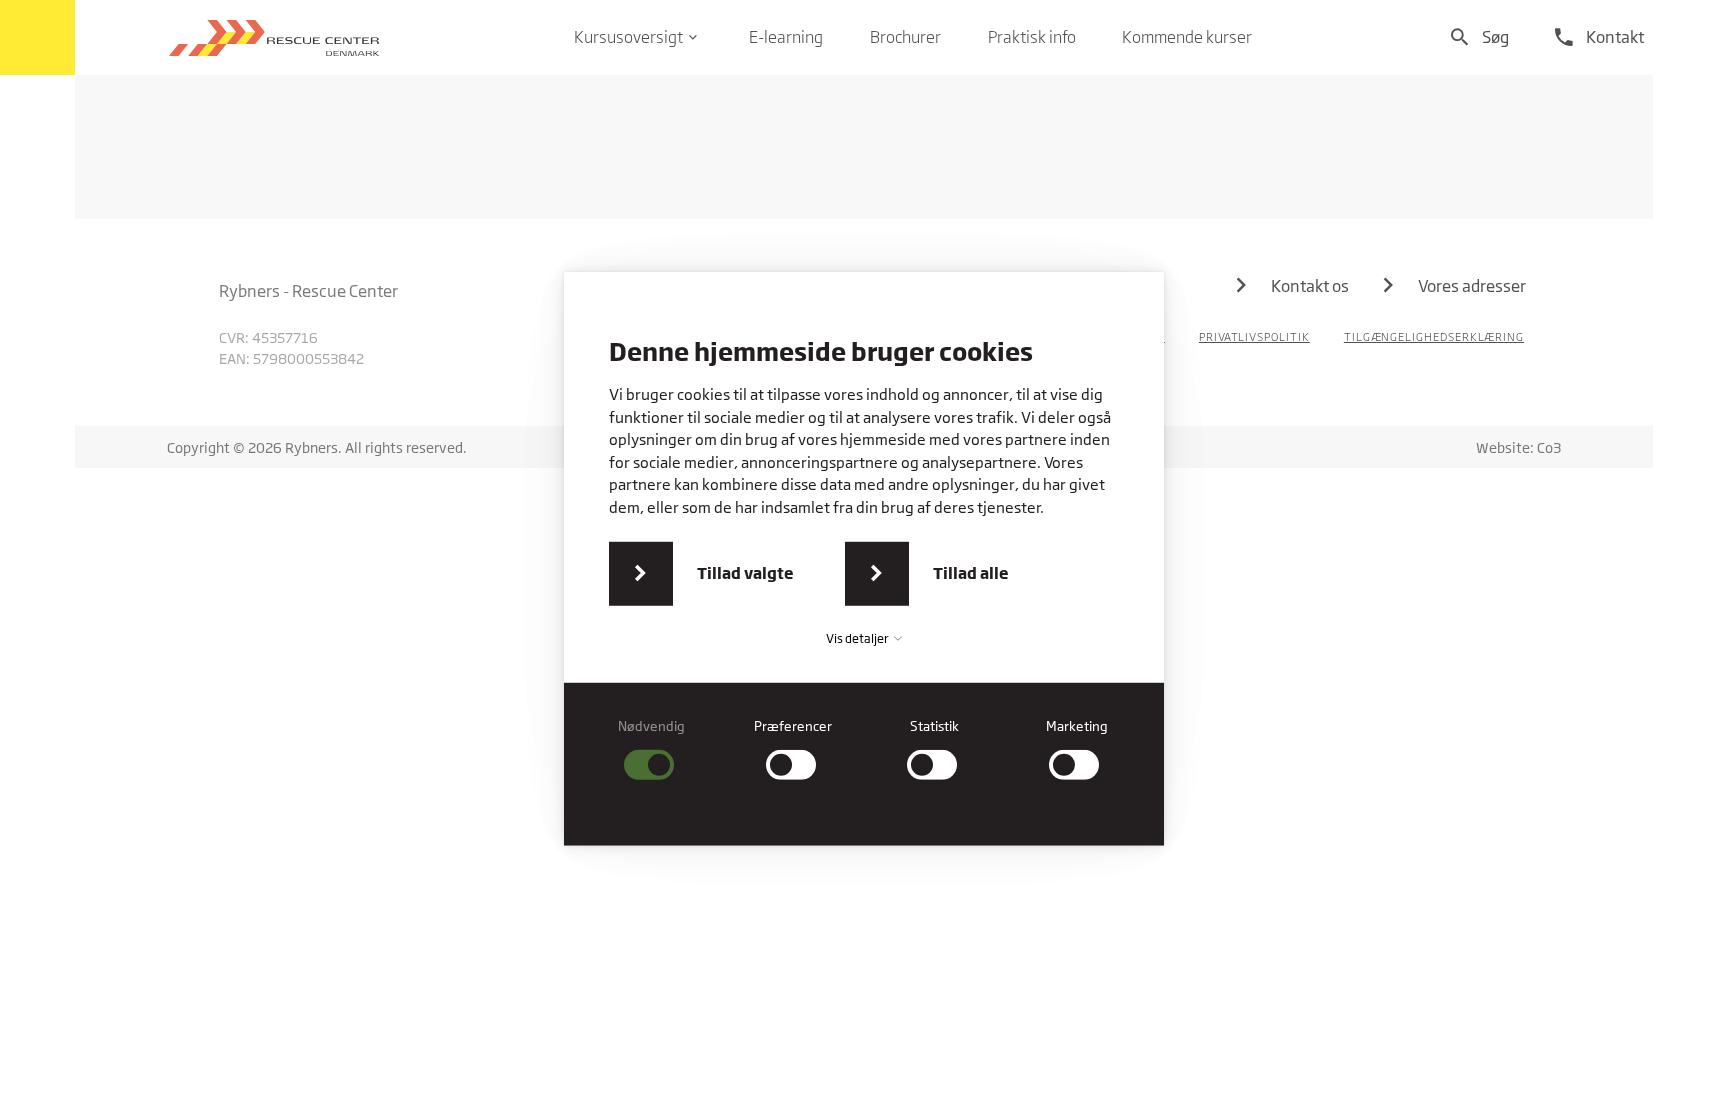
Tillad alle (971, 573)
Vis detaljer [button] (858, 638)
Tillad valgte (745, 573)
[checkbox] (652, 749)
